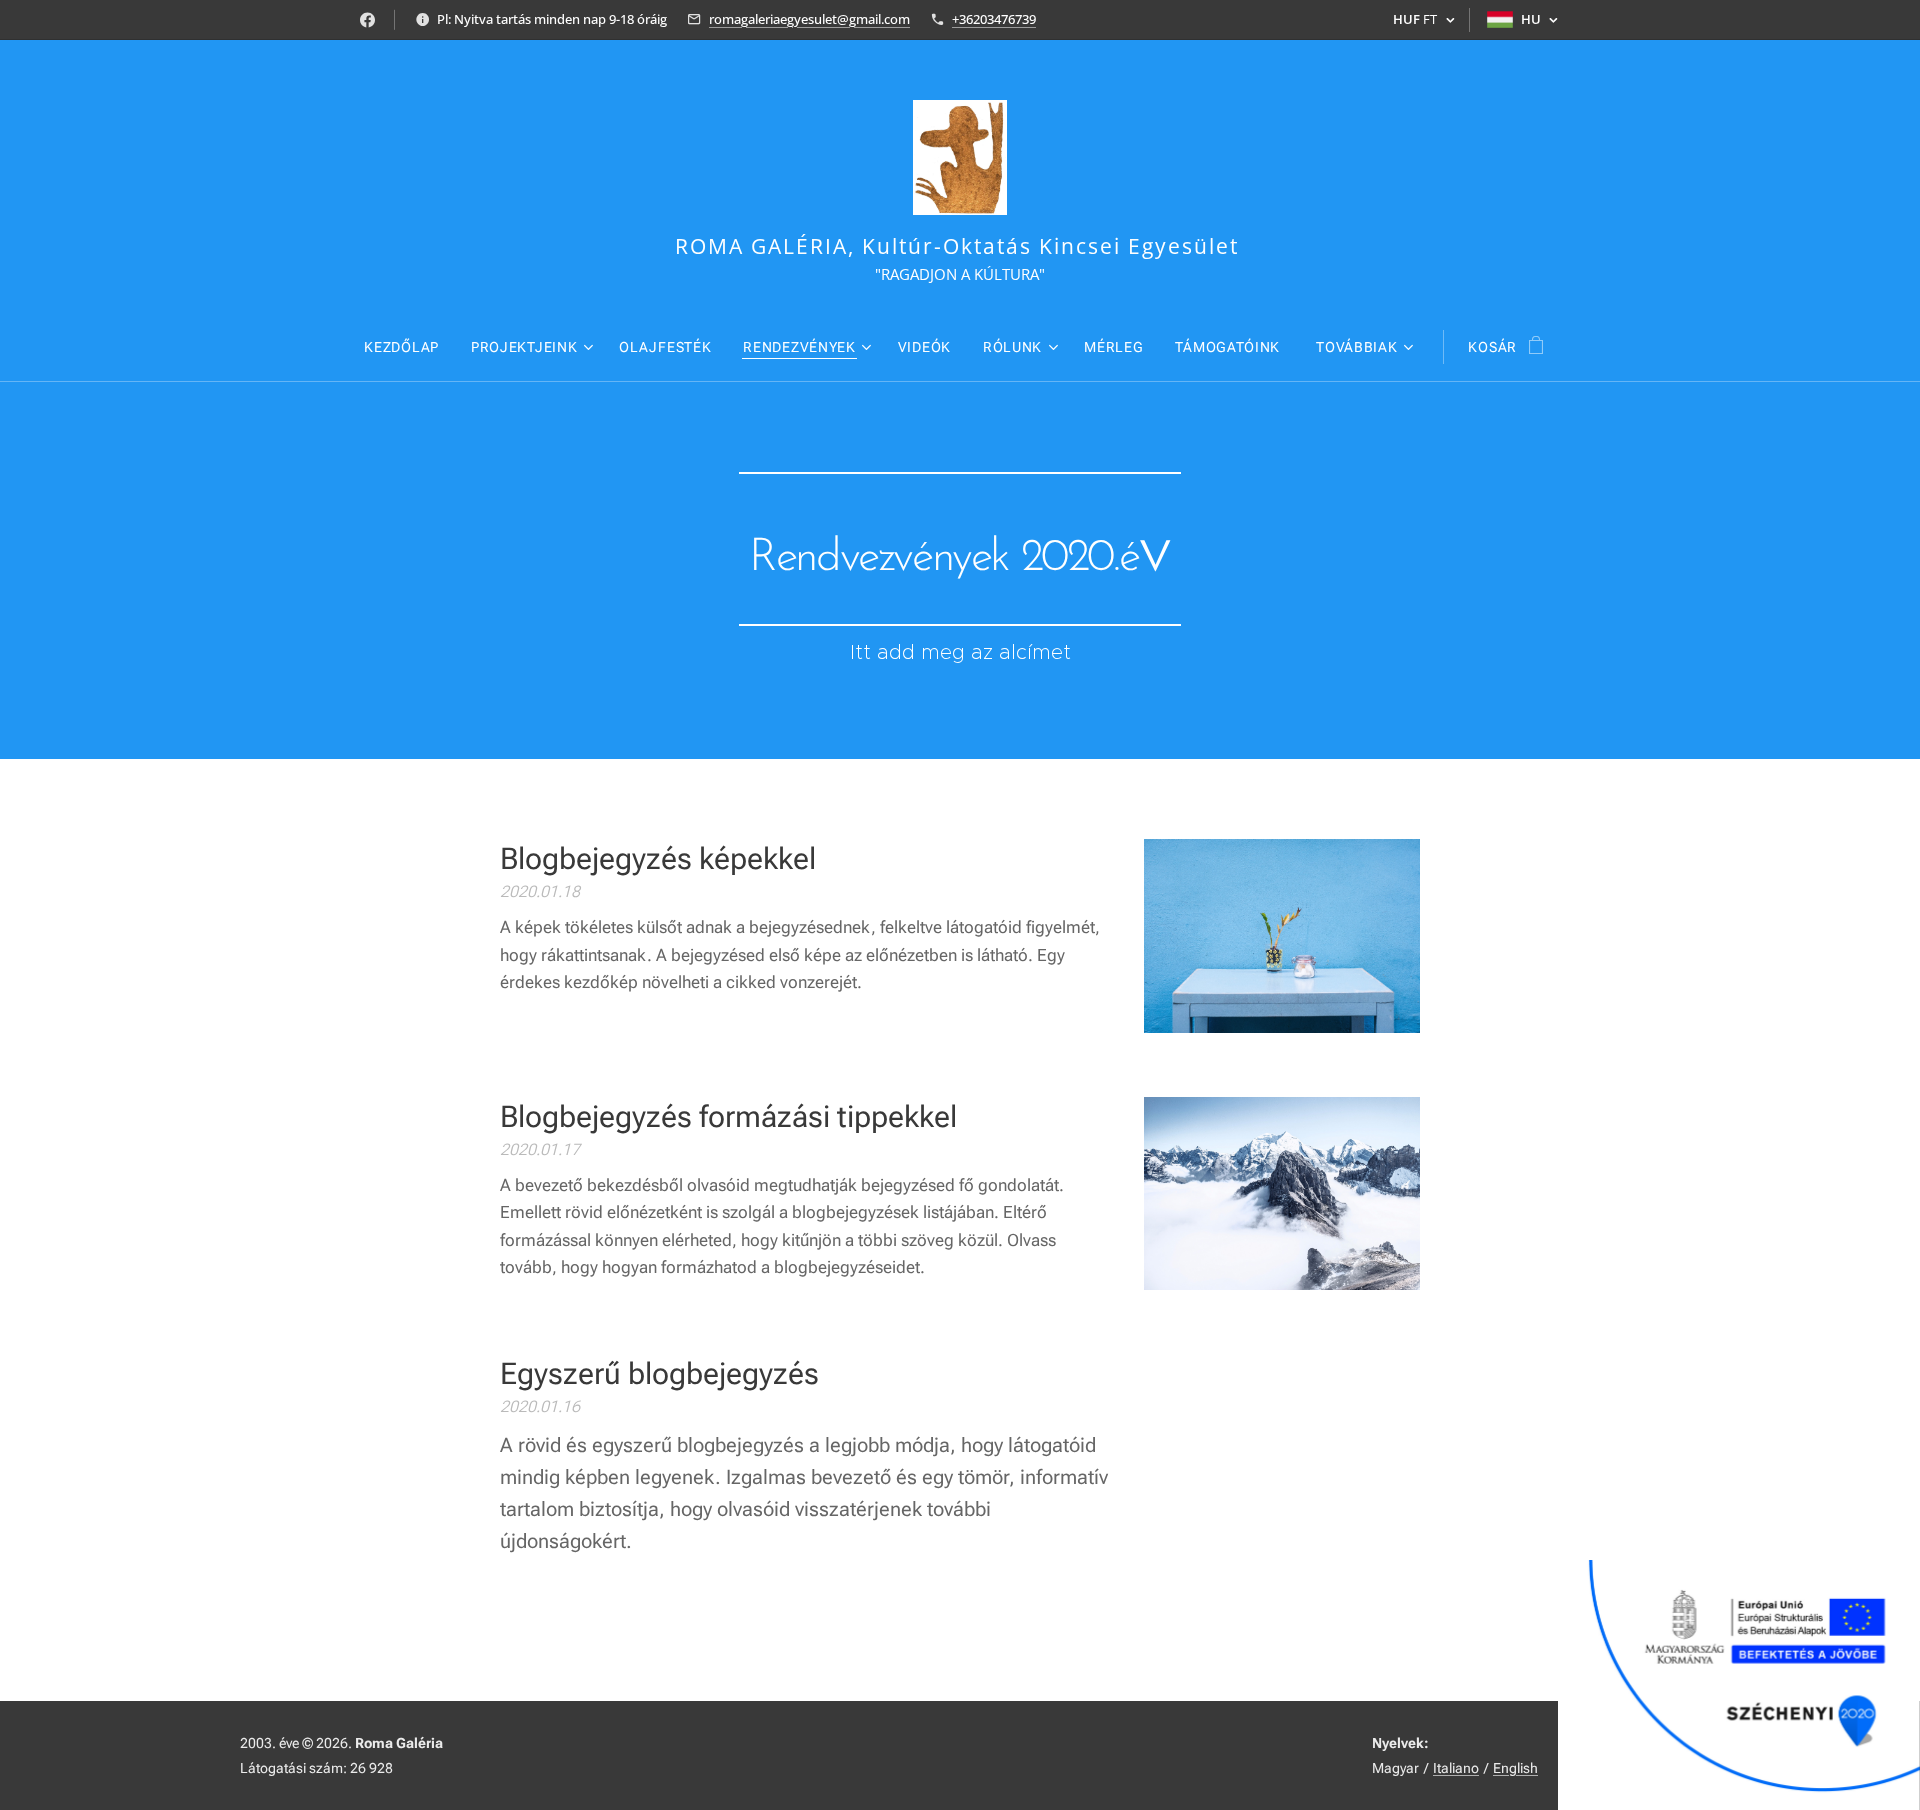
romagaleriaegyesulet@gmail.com (809, 19)
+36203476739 (994, 19)
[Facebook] (367, 20)
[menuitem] (409, 347)
